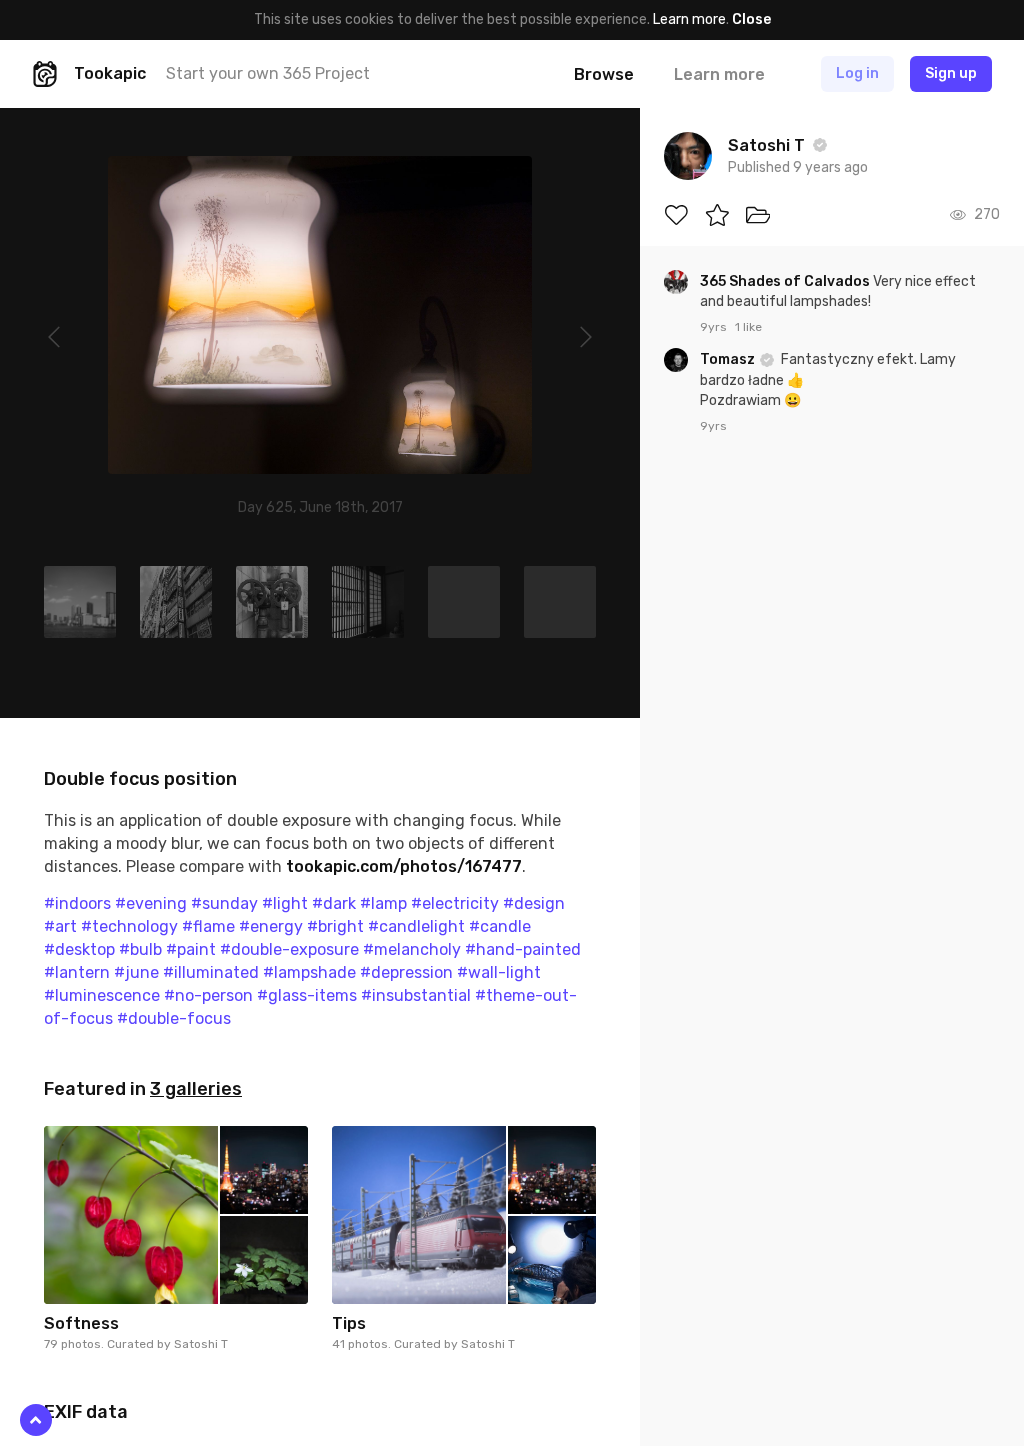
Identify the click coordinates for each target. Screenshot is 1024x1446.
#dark (334, 903)
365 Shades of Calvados (786, 281)
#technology (129, 926)
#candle (500, 926)
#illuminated (211, 972)
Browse (604, 74)
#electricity (455, 903)
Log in (857, 73)
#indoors (77, 903)
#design (534, 903)
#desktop (79, 949)
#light (285, 903)
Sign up (951, 73)
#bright (335, 926)
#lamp (383, 903)
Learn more (689, 19)
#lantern (77, 972)
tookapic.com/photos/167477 (404, 866)
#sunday (224, 903)
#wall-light (499, 972)
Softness (81, 1323)
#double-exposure (289, 949)
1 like (748, 327)
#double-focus (174, 1018)
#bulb (140, 949)
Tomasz (729, 359)
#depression (406, 972)
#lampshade (309, 972)
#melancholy (412, 949)
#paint (191, 949)
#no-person (208, 995)
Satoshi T (201, 1344)
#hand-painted (523, 949)
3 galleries (196, 1089)
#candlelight (416, 926)
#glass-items (307, 995)
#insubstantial (416, 995)
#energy (271, 926)
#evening (151, 903)
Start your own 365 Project (268, 73)
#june (136, 972)
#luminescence (102, 995)
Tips (349, 1323)
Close (751, 19)
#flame (208, 926)
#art (60, 926)
